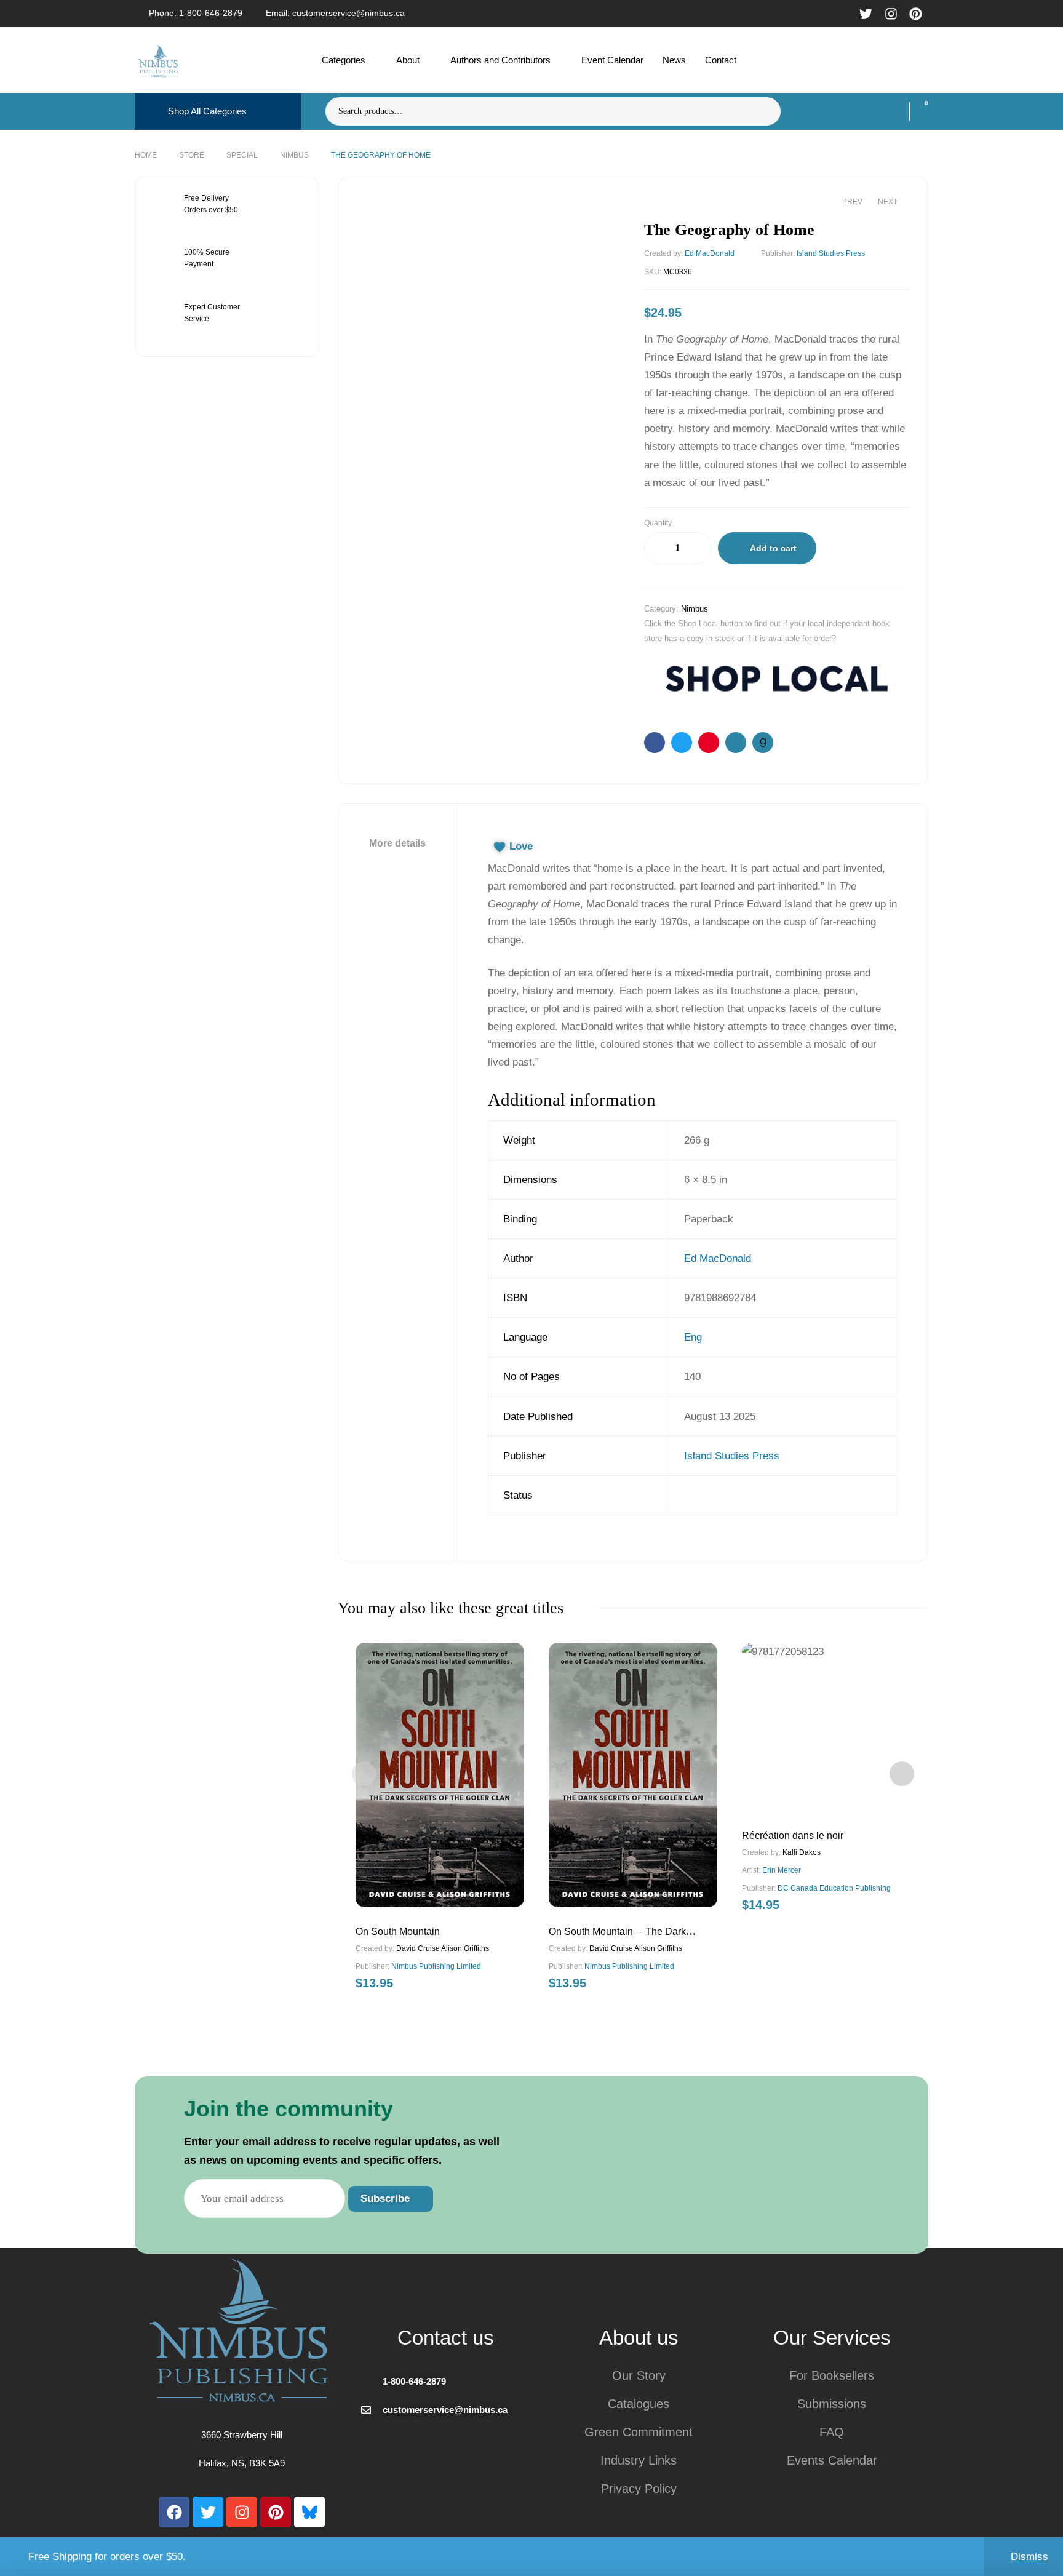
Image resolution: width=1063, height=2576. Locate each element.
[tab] (397, 843)
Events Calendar (832, 2460)
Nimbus (294, 155)
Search (764, 111)
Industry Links (639, 2460)
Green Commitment (639, 2432)
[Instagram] (242, 2512)
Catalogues (639, 2404)
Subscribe (387, 2199)
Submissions (832, 2404)
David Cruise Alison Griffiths (443, 1948)
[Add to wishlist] (837, 551)
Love (521, 846)
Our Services (832, 2338)
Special (242, 155)
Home (146, 155)
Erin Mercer (782, 1870)
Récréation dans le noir (793, 1836)
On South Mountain (398, 1932)
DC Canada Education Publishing (834, 1888)
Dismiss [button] (1029, 2557)
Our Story (639, 2375)
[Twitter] (208, 2512)
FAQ (832, 2432)
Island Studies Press (831, 253)
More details (397, 843)
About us (639, 2338)
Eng (693, 1337)
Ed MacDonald (710, 253)
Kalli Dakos (802, 1852)
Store (192, 155)
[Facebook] (174, 2512)
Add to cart (773, 548)
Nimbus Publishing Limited (436, 1966)
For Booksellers (832, 2375)
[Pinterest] (276, 2512)
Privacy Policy (639, 2489)
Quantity (658, 523)
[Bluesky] (309, 2512)
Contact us (446, 2338)
